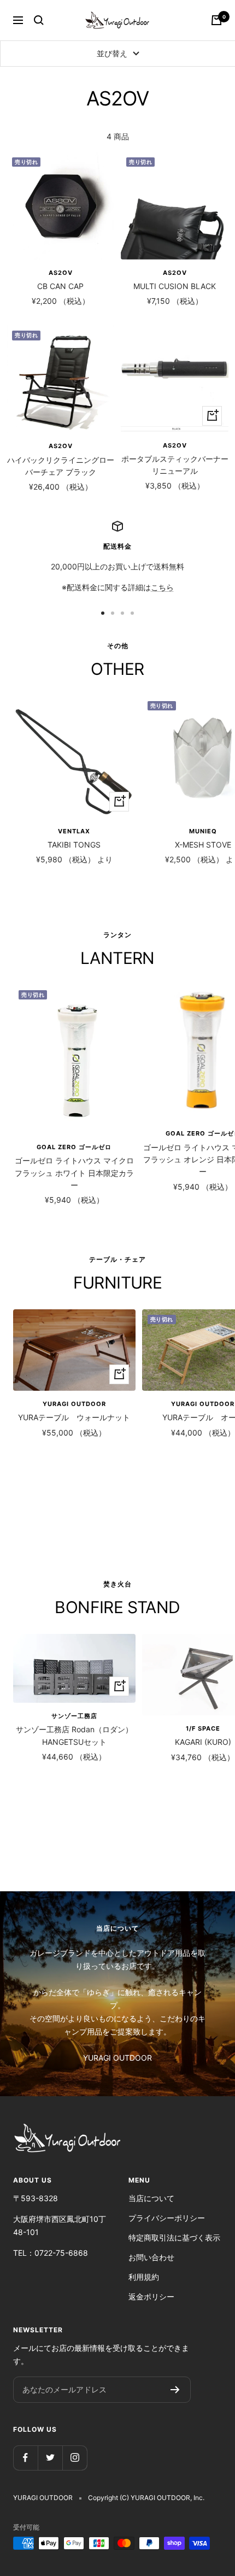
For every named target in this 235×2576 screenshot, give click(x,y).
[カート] (216, 20)
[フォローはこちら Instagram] (75, 2458)
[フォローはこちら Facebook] (25, 2458)
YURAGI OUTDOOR (74, 1404)
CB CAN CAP (60, 286)
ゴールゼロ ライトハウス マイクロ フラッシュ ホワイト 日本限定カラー (74, 1173)
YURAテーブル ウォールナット (74, 1417)
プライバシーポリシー (167, 2218)
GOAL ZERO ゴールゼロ (74, 1147)
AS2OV (61, 273)
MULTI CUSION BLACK (175, 286)
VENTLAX (74, 831)
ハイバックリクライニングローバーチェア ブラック (61, 466)
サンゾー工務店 (74, 1716)
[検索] (39, 20)
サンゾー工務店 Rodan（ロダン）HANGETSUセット (74, 1735)
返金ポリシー (151, 2296)
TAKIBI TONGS (74, 845)
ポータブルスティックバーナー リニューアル (175, 465)
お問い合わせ (151, 2257)
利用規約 (144, 2277)
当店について (151, 2198)
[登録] (175, 2390)
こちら (162, 587)
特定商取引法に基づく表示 (174, 2237)
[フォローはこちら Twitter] (50, 2458)
